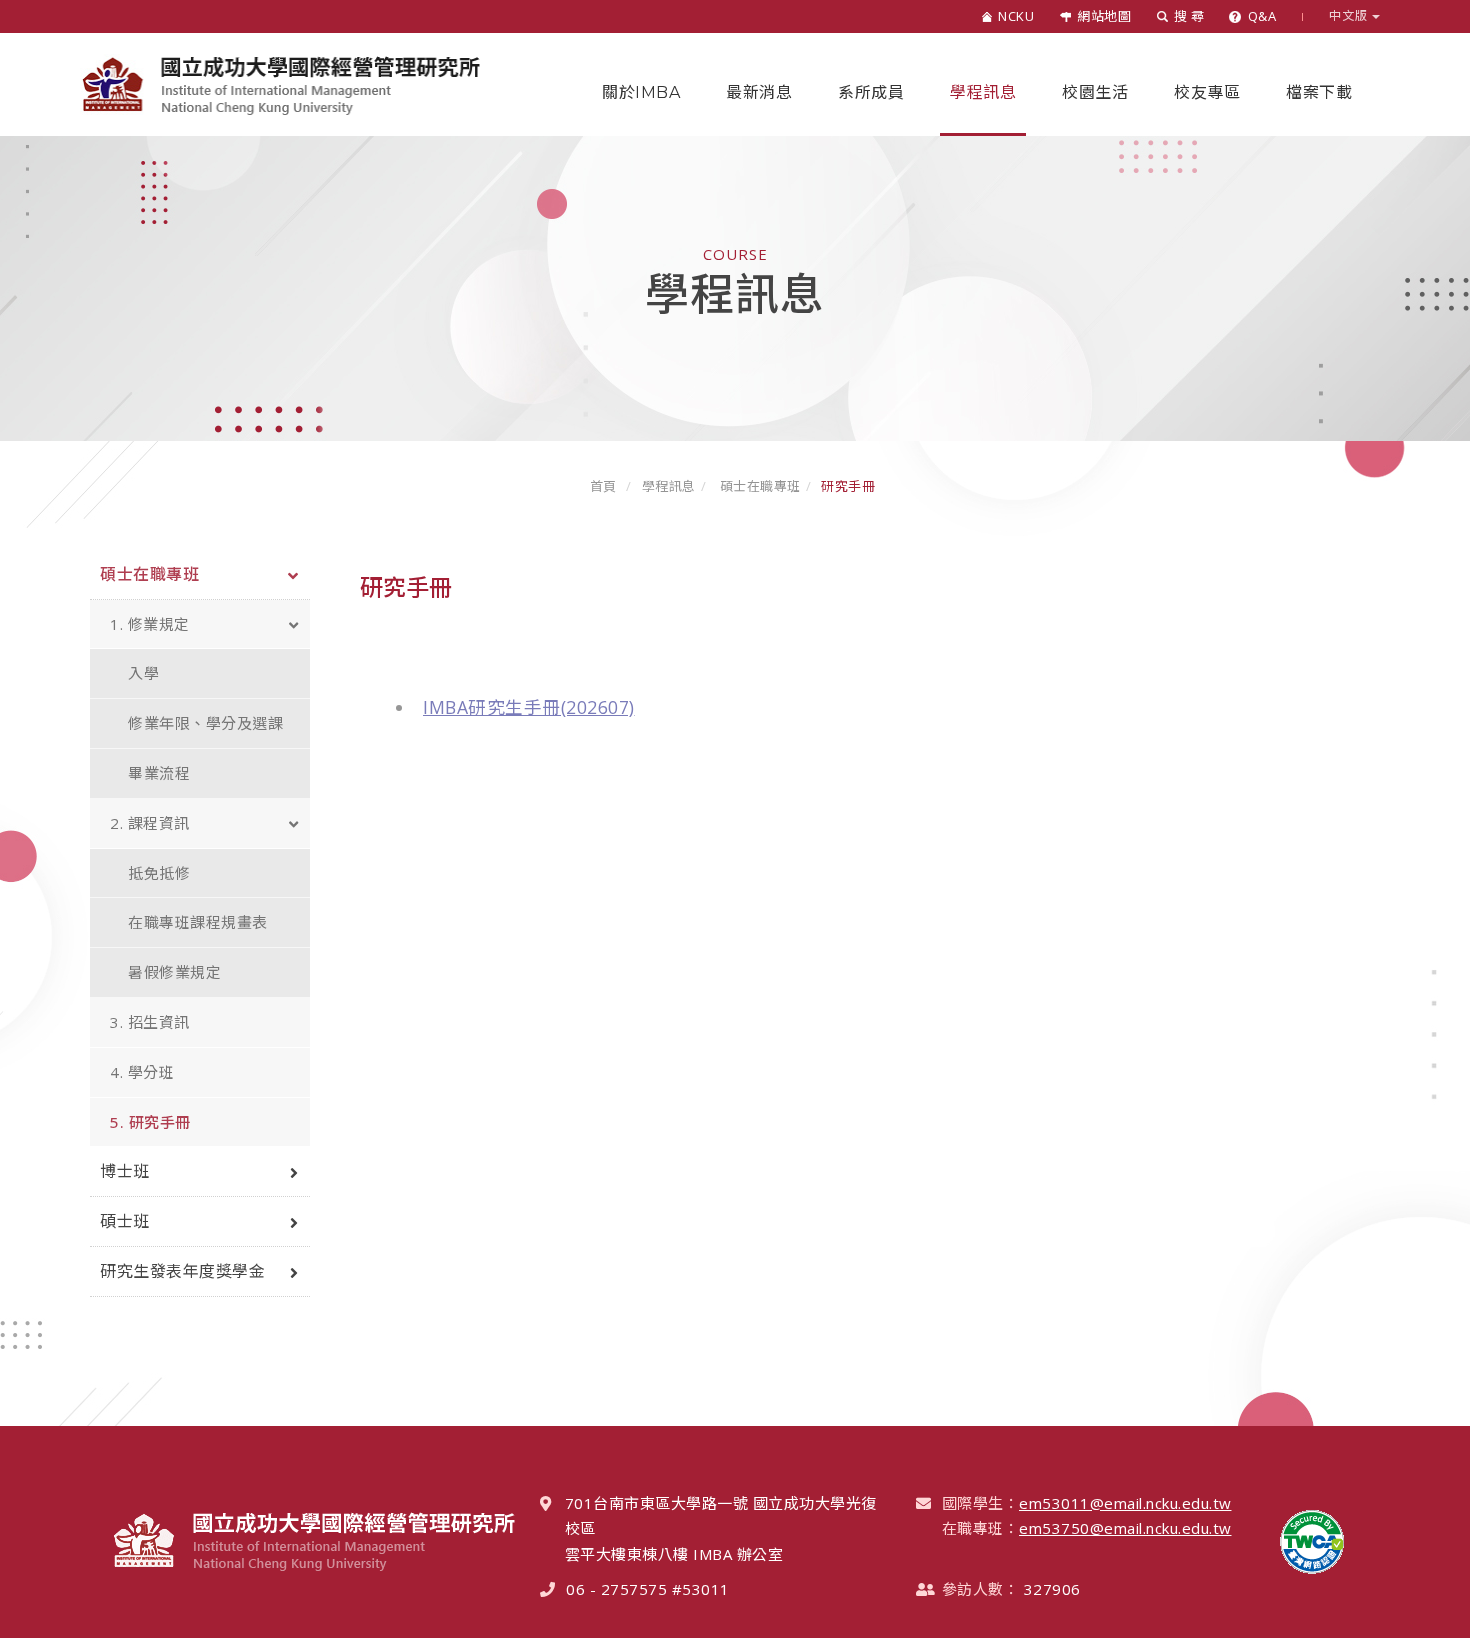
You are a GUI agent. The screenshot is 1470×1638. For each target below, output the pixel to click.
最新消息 (759, 92)
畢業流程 (159, 773)
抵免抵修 (159, 873)
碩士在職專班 (758, 486)
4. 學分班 (142, 1072)
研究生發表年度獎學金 (182, 1271)
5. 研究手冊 (150, 1122)
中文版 (1350, 16)
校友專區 (1207, 92)
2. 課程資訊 (150, 823)
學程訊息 (983, 92)
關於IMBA (641, 92)
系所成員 (871, 92)
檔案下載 (1319, 92)
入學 (143, 673)
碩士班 (125, 1221)
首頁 (603, 486)
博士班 (125, 1171)
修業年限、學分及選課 (205, 723)
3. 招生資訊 (150, 1022)
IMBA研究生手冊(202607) (529, 707)
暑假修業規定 (174, 972)
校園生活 (1095, 92)
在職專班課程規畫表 (198, 922)
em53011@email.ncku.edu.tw (1125, 1503)
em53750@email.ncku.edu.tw (1125, 1528)
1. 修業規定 (150, 624)
